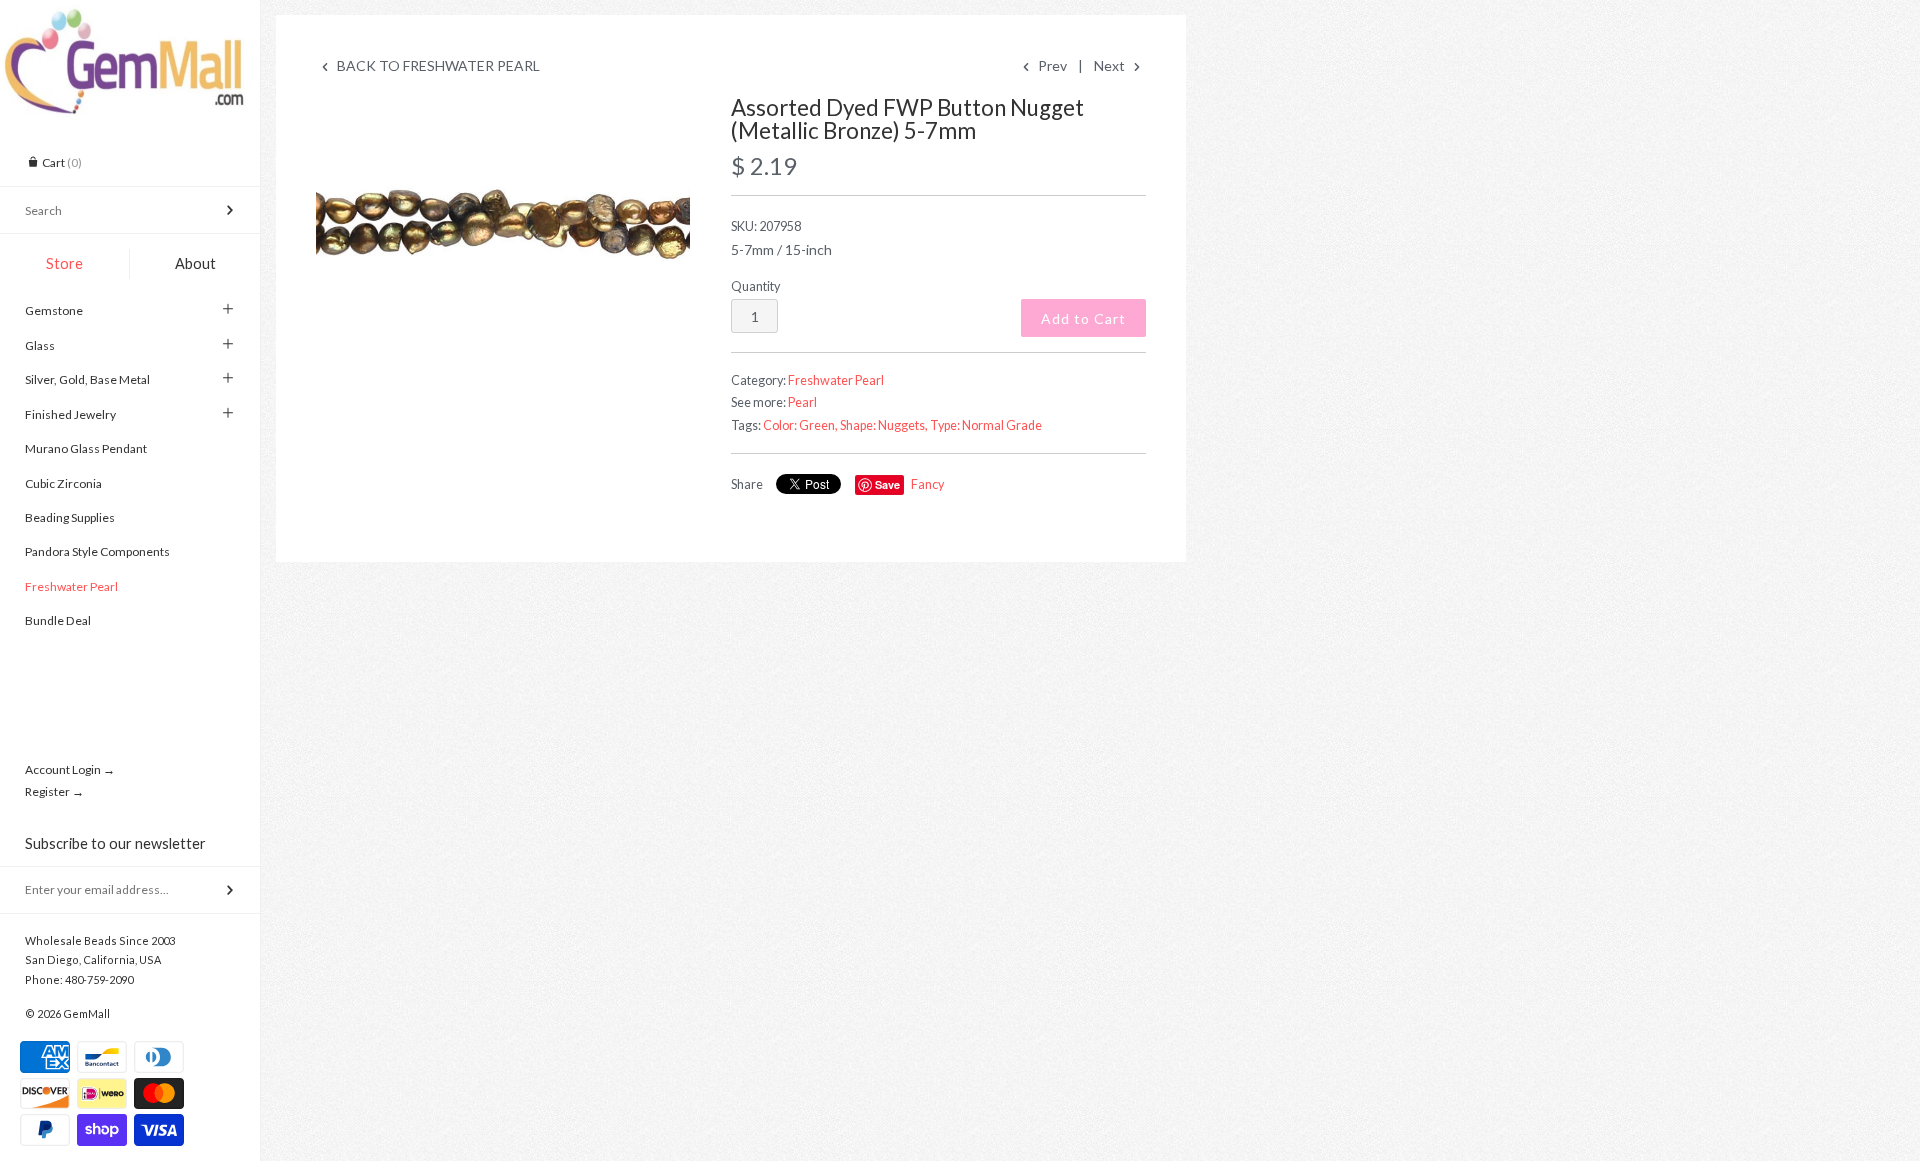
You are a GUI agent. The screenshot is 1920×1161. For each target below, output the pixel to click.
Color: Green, (800, 425)
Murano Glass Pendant (86, 448)
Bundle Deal (58, 620)
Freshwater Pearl (71, 586)
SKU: (766, 226)
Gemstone (54, 310)
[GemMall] (130, 18)
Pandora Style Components (97, 551)
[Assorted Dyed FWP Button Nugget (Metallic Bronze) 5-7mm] (503, 221)
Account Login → (70, 769)
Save (887, 484)
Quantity (755, 286)
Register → (54, 791)
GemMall (86, 1013)
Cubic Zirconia (63, 483)
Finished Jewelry (70, 414)
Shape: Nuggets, (884, 425)
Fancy (927, 484)
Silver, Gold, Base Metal (87, 379)
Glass (40, 345)
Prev (1051, 65)
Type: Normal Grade (986, 425)
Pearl (802, 402)
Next (1111, 65)
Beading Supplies (70, 517)
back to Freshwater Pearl (437, 65)
